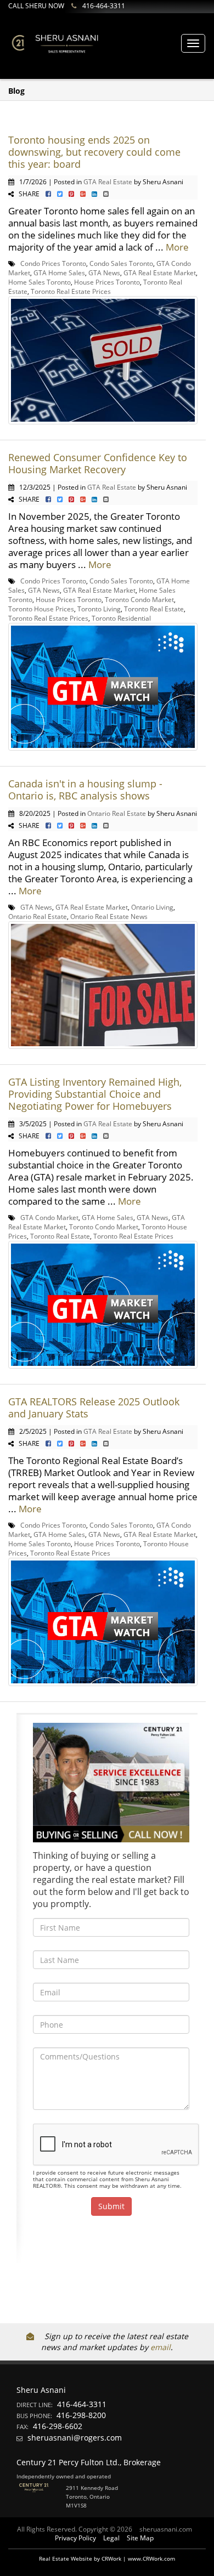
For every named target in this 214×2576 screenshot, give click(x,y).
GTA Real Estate (108, 181)
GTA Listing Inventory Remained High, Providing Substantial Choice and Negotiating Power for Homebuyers (95, 1094)
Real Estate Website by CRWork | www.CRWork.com (107, 2558)
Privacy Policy (75, 2538)
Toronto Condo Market (139, 599)
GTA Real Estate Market (160, 273)
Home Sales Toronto (40, 282)
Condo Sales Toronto (121, 263)
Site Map (140, 2538)
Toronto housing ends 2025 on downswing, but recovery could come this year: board (94, 152)
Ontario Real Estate (117, 813)
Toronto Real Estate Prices (71, 291)
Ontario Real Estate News (109, 916)
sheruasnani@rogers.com (75, 2438)
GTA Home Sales (59, 273)
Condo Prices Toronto (53, 263)
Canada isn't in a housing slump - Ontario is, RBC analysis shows (85, 790)
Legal (111, 2538)
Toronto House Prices (41, 609)
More (177, 247)
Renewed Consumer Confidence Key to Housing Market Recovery (98, 463)
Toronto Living (99, 609)
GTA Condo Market (49, 1217)
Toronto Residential (121, 618)
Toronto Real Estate (154, 609)
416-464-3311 (104, 6)
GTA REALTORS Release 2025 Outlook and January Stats (94, 1408)
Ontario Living (152, 907)
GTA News (104, 273)
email (161, 2347)
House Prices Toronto (107, 282)
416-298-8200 (81, 2415)
